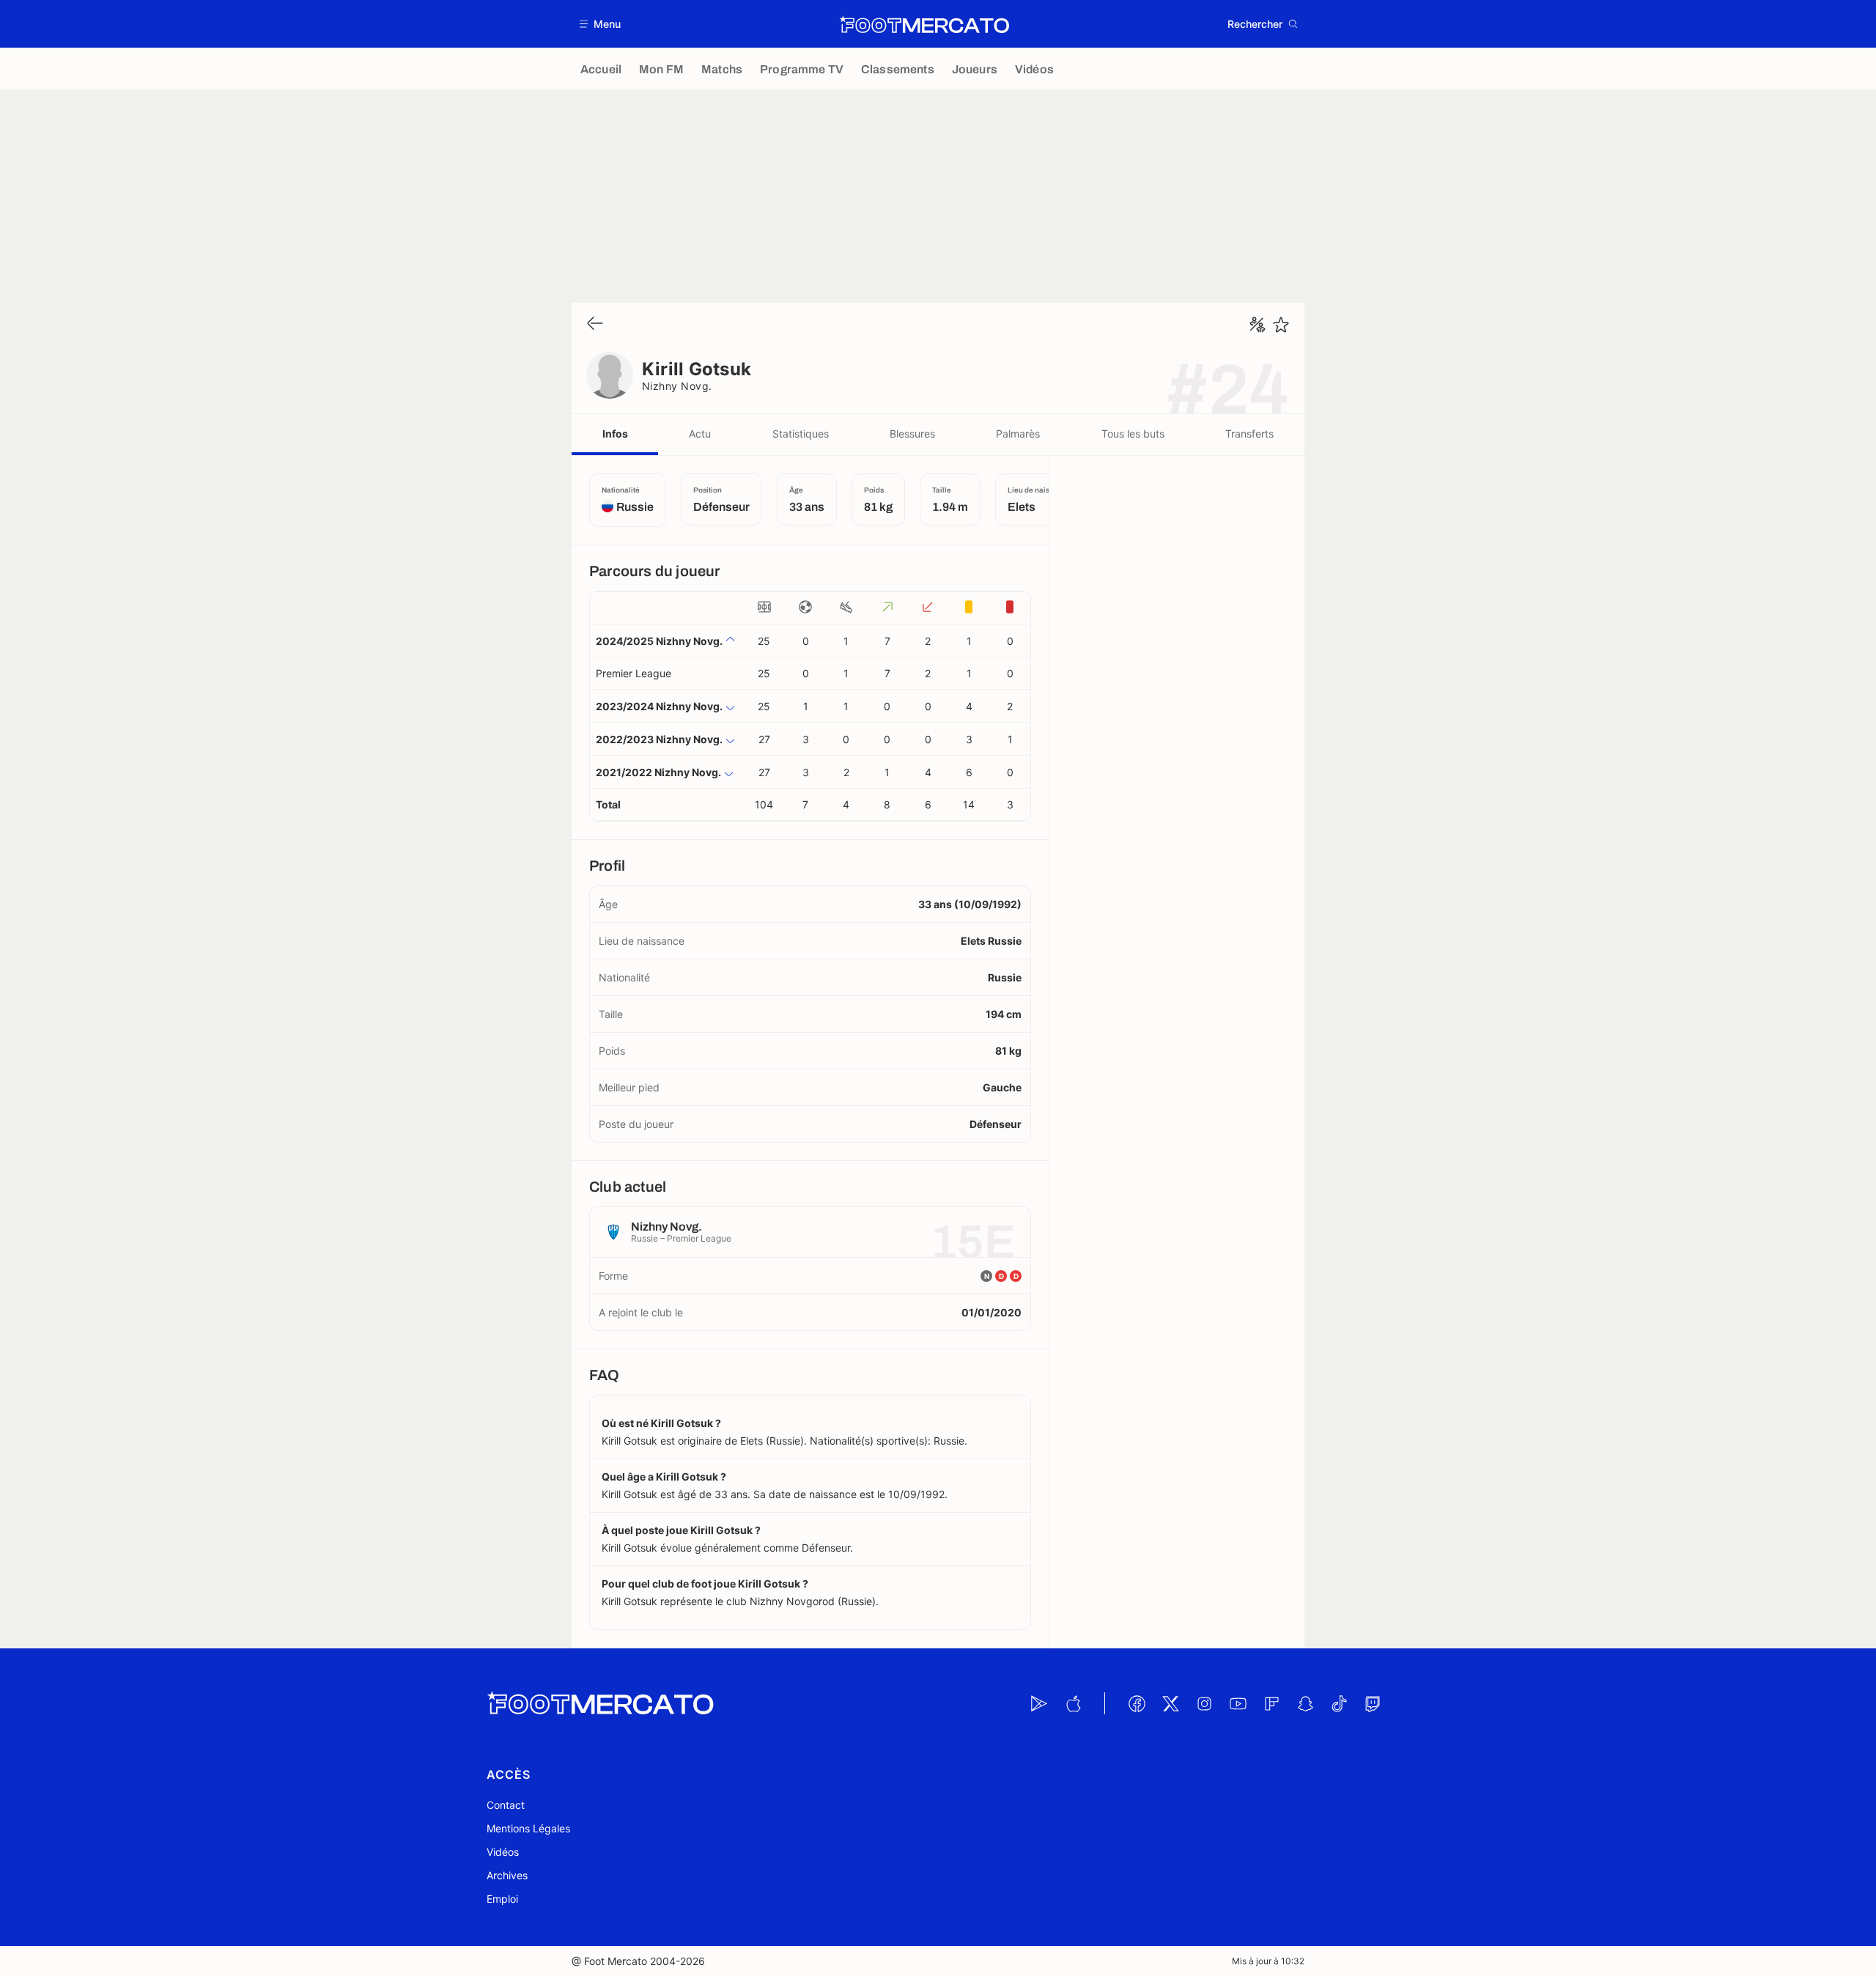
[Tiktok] (1339, 1703)
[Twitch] (1373, 1703)
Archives (507, 1875)
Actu (700, 434)
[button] (601, 24)
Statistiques (801, 434)
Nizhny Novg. (677, 386)
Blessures (912, 434)
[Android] (1039, 1703)
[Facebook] (1137, 1703)
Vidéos (503, 1852)
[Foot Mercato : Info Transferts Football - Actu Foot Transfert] (924, 24)
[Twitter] (1170, 1703)
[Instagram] (1204, 1703)
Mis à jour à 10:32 (1268, 1961)
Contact (506, 1805)
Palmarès (1018, 434)
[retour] (595, 324)
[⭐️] (1281, 325)
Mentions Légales (528, 1828)
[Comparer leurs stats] (1258, 325)
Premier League (634, 673)
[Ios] (1073, 1703)
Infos (615, 434)
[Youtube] (1238, 1703)
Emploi (502, 1899)
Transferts (1249, 434)
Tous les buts (1133, 434)
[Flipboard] (1271, 1703)
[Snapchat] (1305, 1703)
